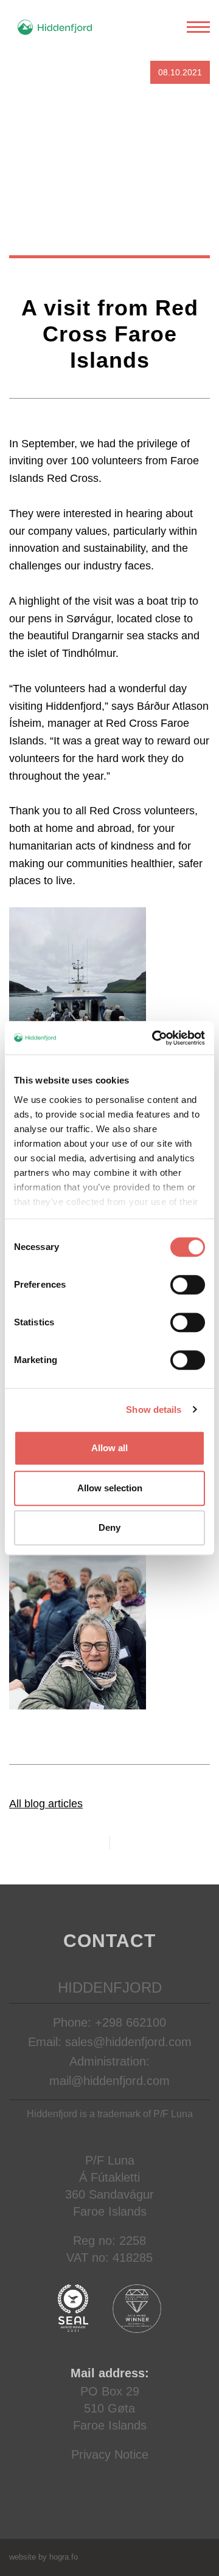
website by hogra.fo (43, 2557)
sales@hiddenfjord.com (128, 2042)
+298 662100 (130, 2022)
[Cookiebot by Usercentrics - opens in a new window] (155, 1038)
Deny (109, 1527)
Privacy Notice (110, 2454)
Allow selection (110, 1488)
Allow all (109, 1448)
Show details (154, 1410)
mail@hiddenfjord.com (109, 2081)
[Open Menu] (198, 27)
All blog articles (46, 1804)
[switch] (188, 1285)
